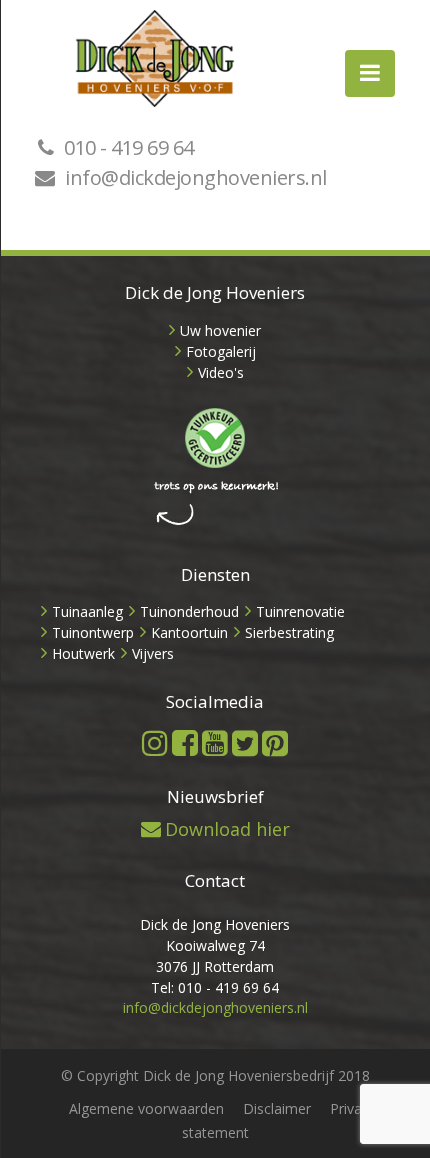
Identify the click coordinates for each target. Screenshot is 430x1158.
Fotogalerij (221, 351)
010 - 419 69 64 (129, 147)
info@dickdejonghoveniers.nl (196, 177)
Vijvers (153, 653)
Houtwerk (83, 653)
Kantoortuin (189, 632)
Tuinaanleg (87, 611)
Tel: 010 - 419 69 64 (215, 987)
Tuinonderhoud (189, 611)
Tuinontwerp (93, 632)
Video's (221, 372)
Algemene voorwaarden (146, 1108)
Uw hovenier (220, 330)
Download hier (227, 829)
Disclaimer (277, 1108)
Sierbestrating (289, 632)
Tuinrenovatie (300, 611)
